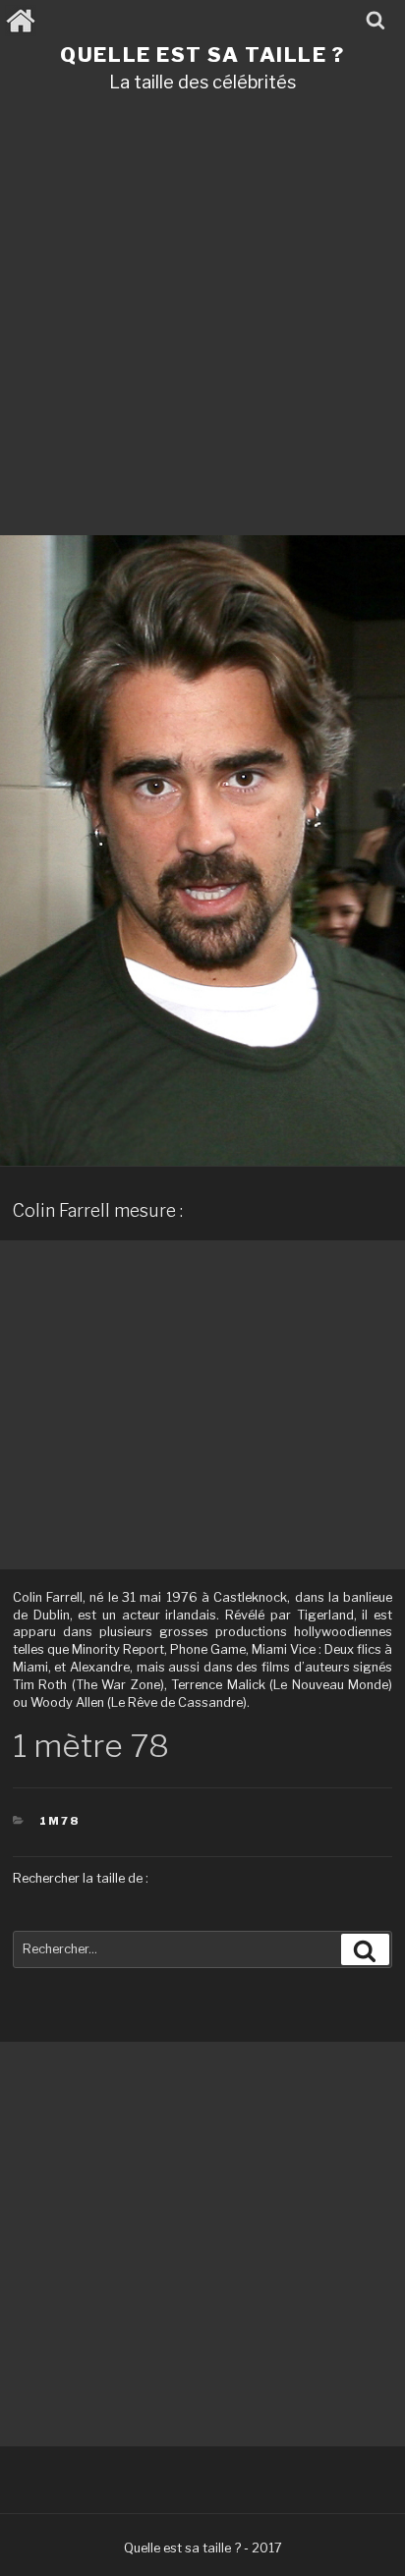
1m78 (59, 1821)
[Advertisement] (202, 321)
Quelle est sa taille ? (202, 55)
